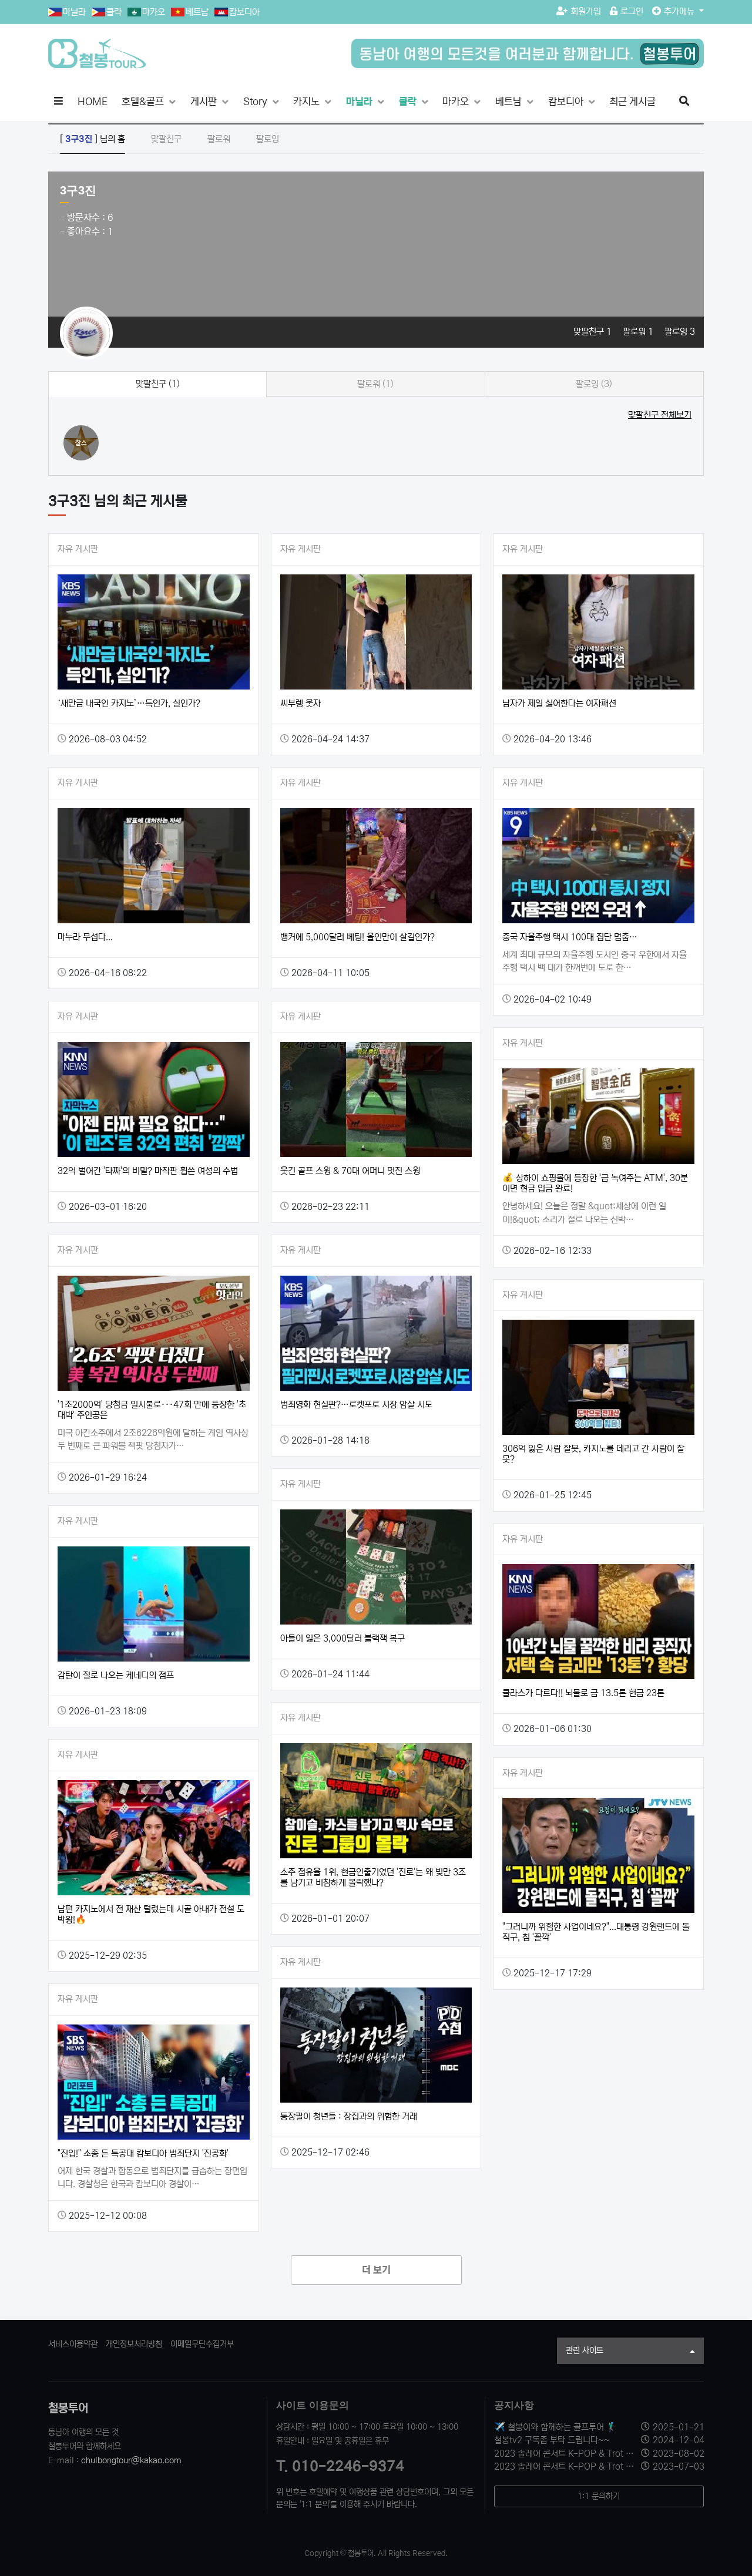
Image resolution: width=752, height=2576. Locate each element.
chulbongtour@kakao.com (131, 2460)
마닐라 (74, 12)
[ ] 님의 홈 (93, 139)
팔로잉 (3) (594, 384)
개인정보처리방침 (134, 2344)
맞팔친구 (166, 139)
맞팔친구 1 (594, 332)
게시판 (205, 102)
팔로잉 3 (680, 332)
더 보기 (376, 2270)
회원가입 (586, 11)
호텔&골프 (144, 102)
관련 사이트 (585, 2350)
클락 (114, 12)
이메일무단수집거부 (202, 2344)
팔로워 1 (639, 332)
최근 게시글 (632, 102)
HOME (93, 102)
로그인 (632, 11)
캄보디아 (244, 12)
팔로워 (219, 139)
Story (256, 102)
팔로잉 (268, 139)
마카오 (154, 12)
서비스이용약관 (73, 2344)
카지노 (308, 102)
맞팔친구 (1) (158, 384)
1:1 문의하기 (599, 2496)
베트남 (197, 12)
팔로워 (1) (375, 384)
